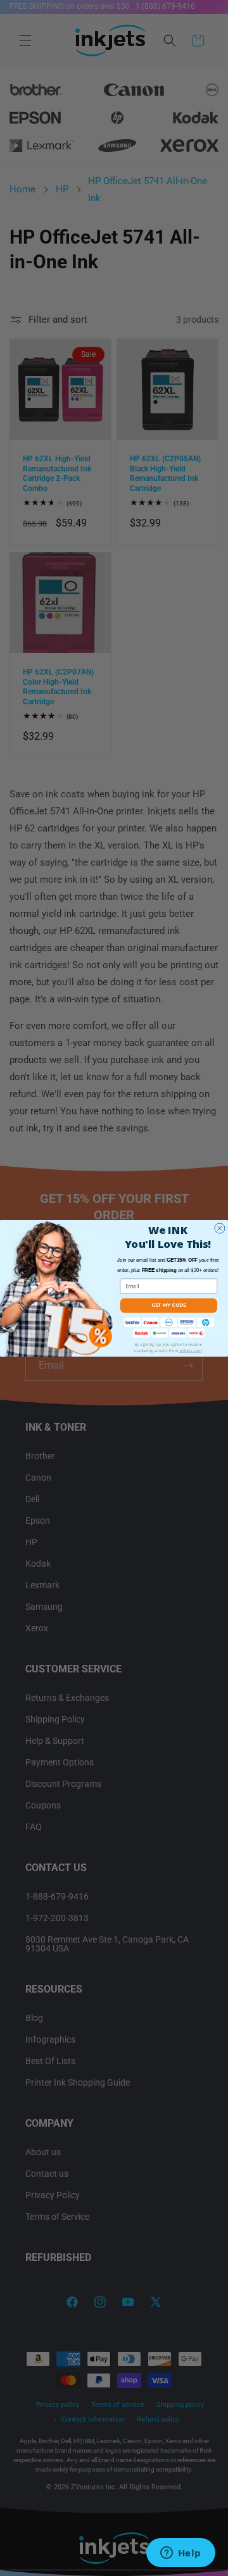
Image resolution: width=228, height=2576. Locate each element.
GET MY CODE (169, 1305)
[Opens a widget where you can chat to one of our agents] (180, 2554)
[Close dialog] (220, 1228)
